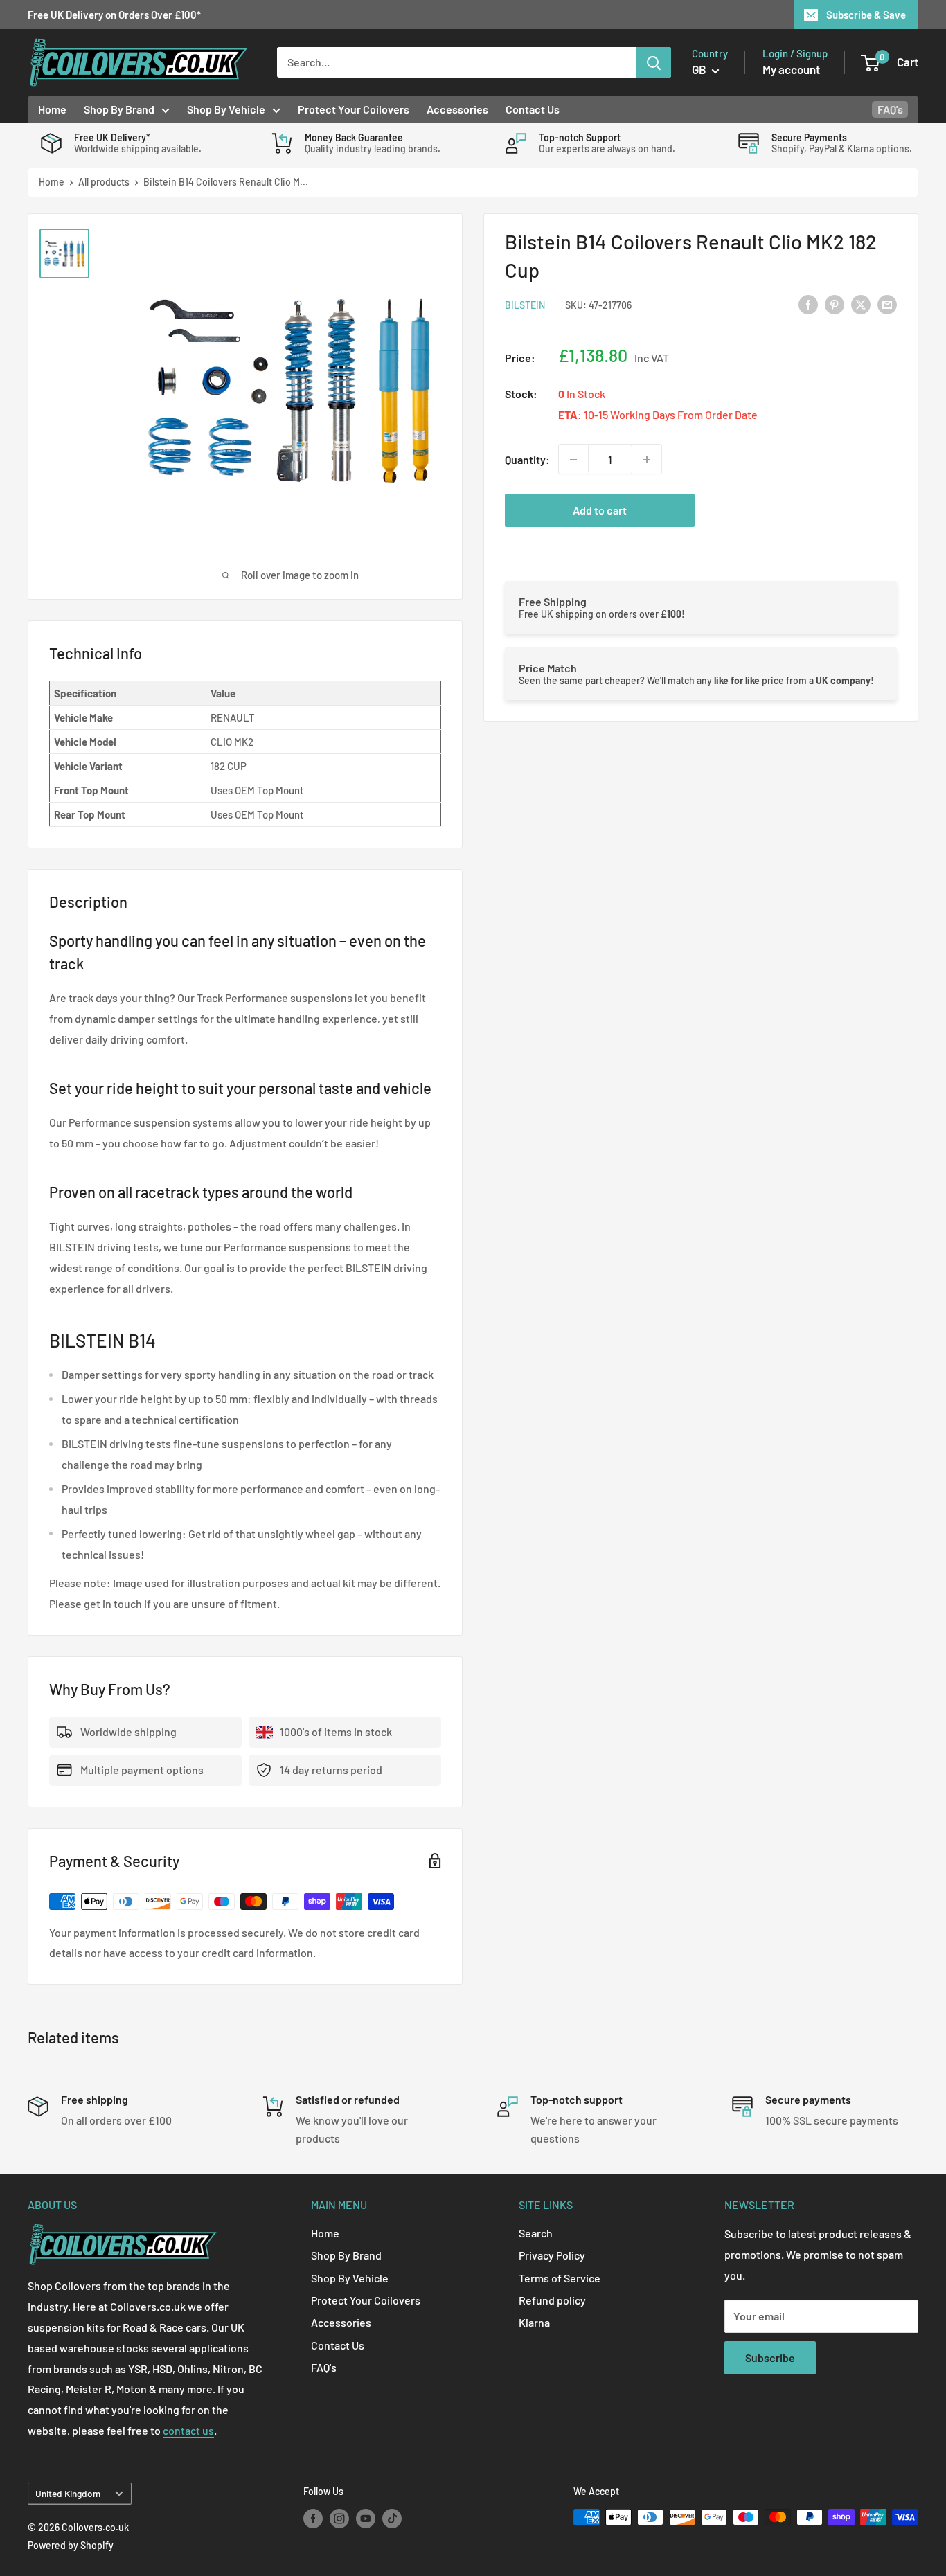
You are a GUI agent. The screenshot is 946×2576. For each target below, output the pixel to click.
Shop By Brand (119, 109)
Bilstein (525, 305)
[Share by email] (887, 304)
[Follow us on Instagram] (339, 2519)
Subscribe (770, 2358)
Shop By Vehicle (226, 109)
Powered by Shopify (71, 2545)
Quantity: (527, 459)
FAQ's (890, 109)
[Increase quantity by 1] (647, 460)
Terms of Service (560, 2278)
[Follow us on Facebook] (313, 2519)
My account (791, 69)
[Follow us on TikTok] (392, 2519)
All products (104, 182)
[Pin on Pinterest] (835, 304)
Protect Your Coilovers (354, 109)
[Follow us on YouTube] (366, 2519)
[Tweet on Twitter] (861, 304)
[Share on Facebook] (808, 304)
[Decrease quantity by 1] (573, 460)
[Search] (654, 62)
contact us (188, 2430)
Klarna (534, 2322)
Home (52, 109)
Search (536, 2233)
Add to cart (600, 511)
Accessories (457, 109)
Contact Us (533, 109)
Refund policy (552, 2300)
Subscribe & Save (866, 15)
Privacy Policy (552, 2255)
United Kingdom (68, 2493)
